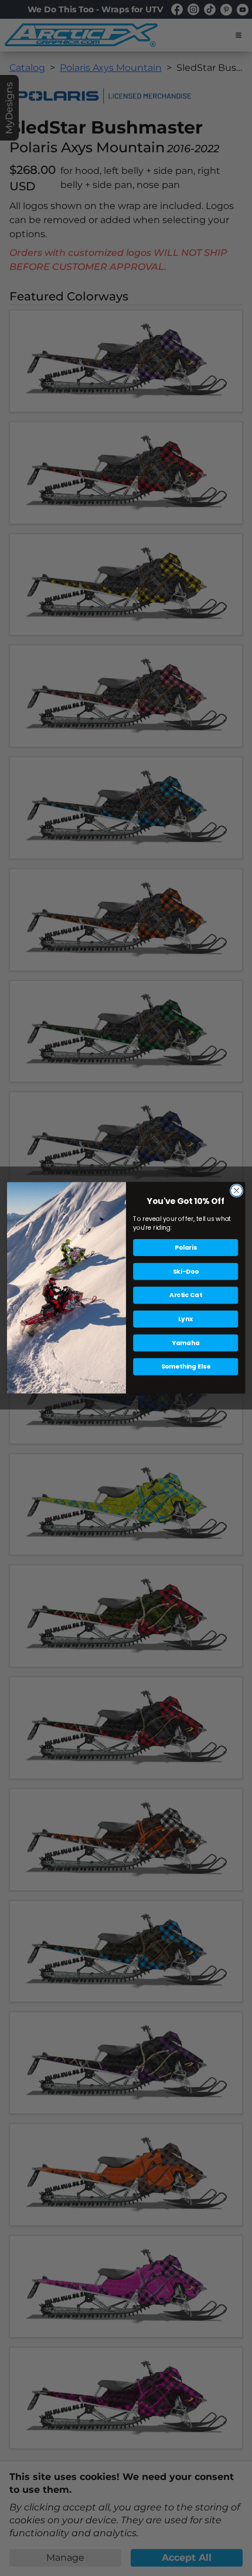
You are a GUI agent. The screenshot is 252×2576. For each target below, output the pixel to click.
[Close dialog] (236, 1190)
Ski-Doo (186, 1272)
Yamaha (186, 1343)
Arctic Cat (185, 1296)
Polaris (186, 1248)
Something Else (186, 1367)
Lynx (185, 1319)
